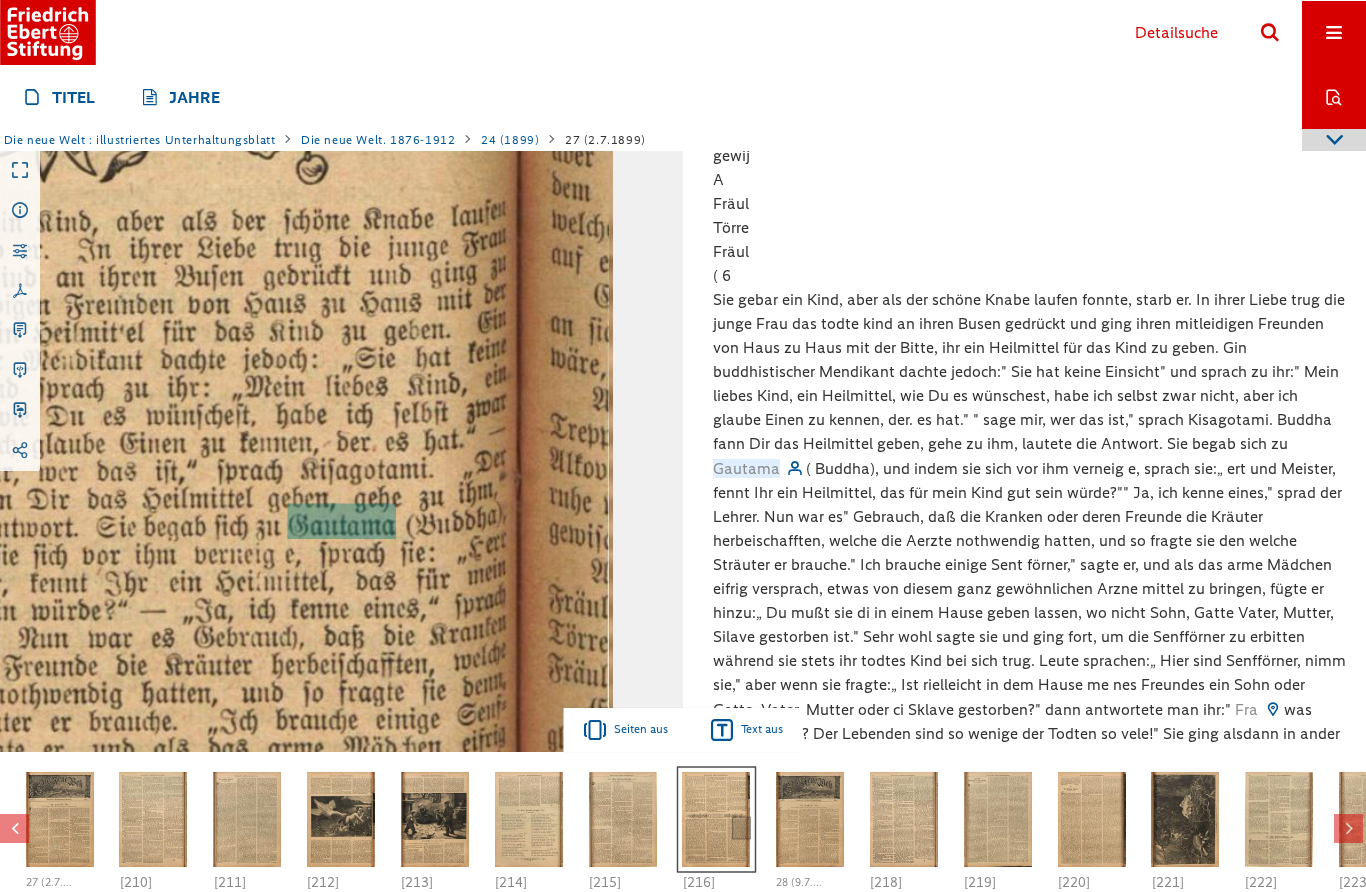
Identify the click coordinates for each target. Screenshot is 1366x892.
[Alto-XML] (20, 371)
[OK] (1270, 33)
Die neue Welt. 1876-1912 (378, 140)
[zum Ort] (1273, 709)
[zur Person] (795, 468)
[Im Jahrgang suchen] (1334, 97)
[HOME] (48, 32)
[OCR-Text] (20, 331)
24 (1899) (510, 140)
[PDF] (20, 291)
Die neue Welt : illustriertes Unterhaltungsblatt (140, 140)
